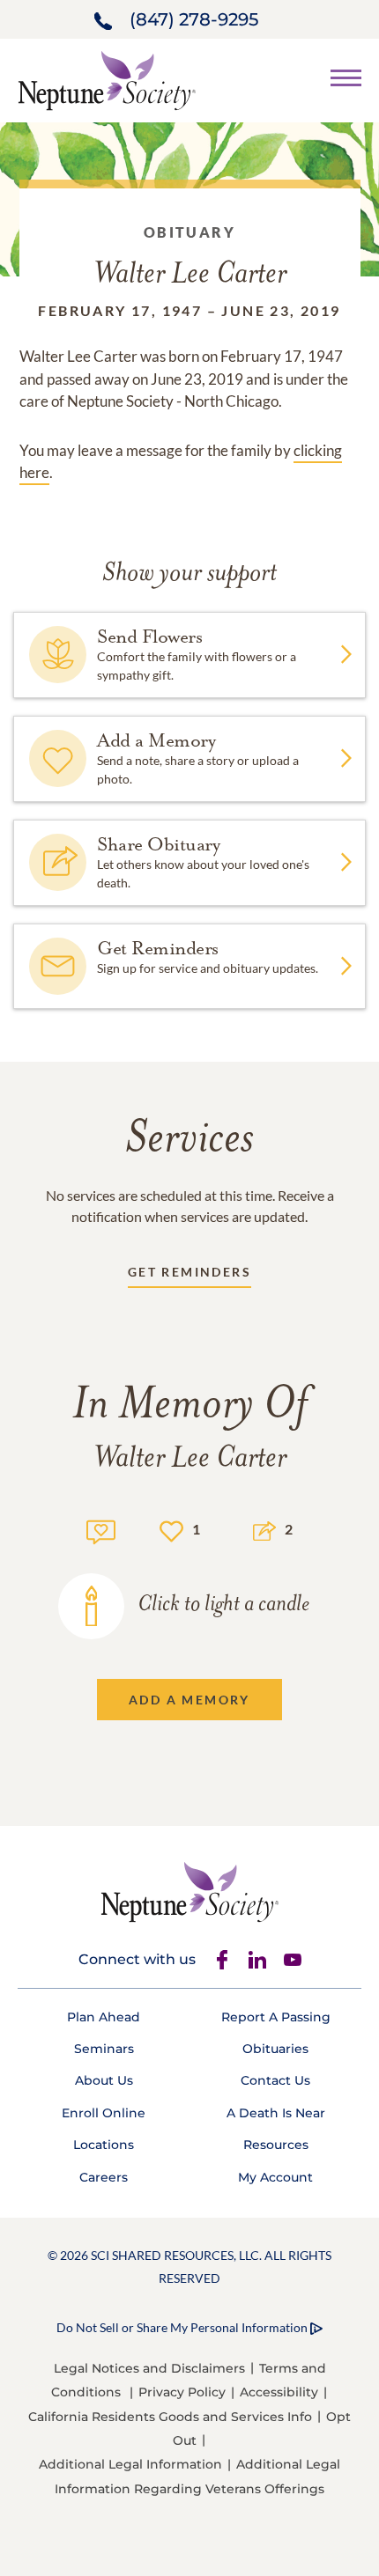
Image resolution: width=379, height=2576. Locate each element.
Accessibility (279, 2392)
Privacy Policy (182, 2392)
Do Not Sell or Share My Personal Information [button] (182, 2327)
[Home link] (107, 79)
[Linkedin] (257, 1960)
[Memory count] (101, 1530)
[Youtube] (293, 1960)
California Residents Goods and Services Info (170, 2417)
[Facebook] (222, 1960)
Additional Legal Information (130, 2464)
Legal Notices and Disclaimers (149, 2368)
